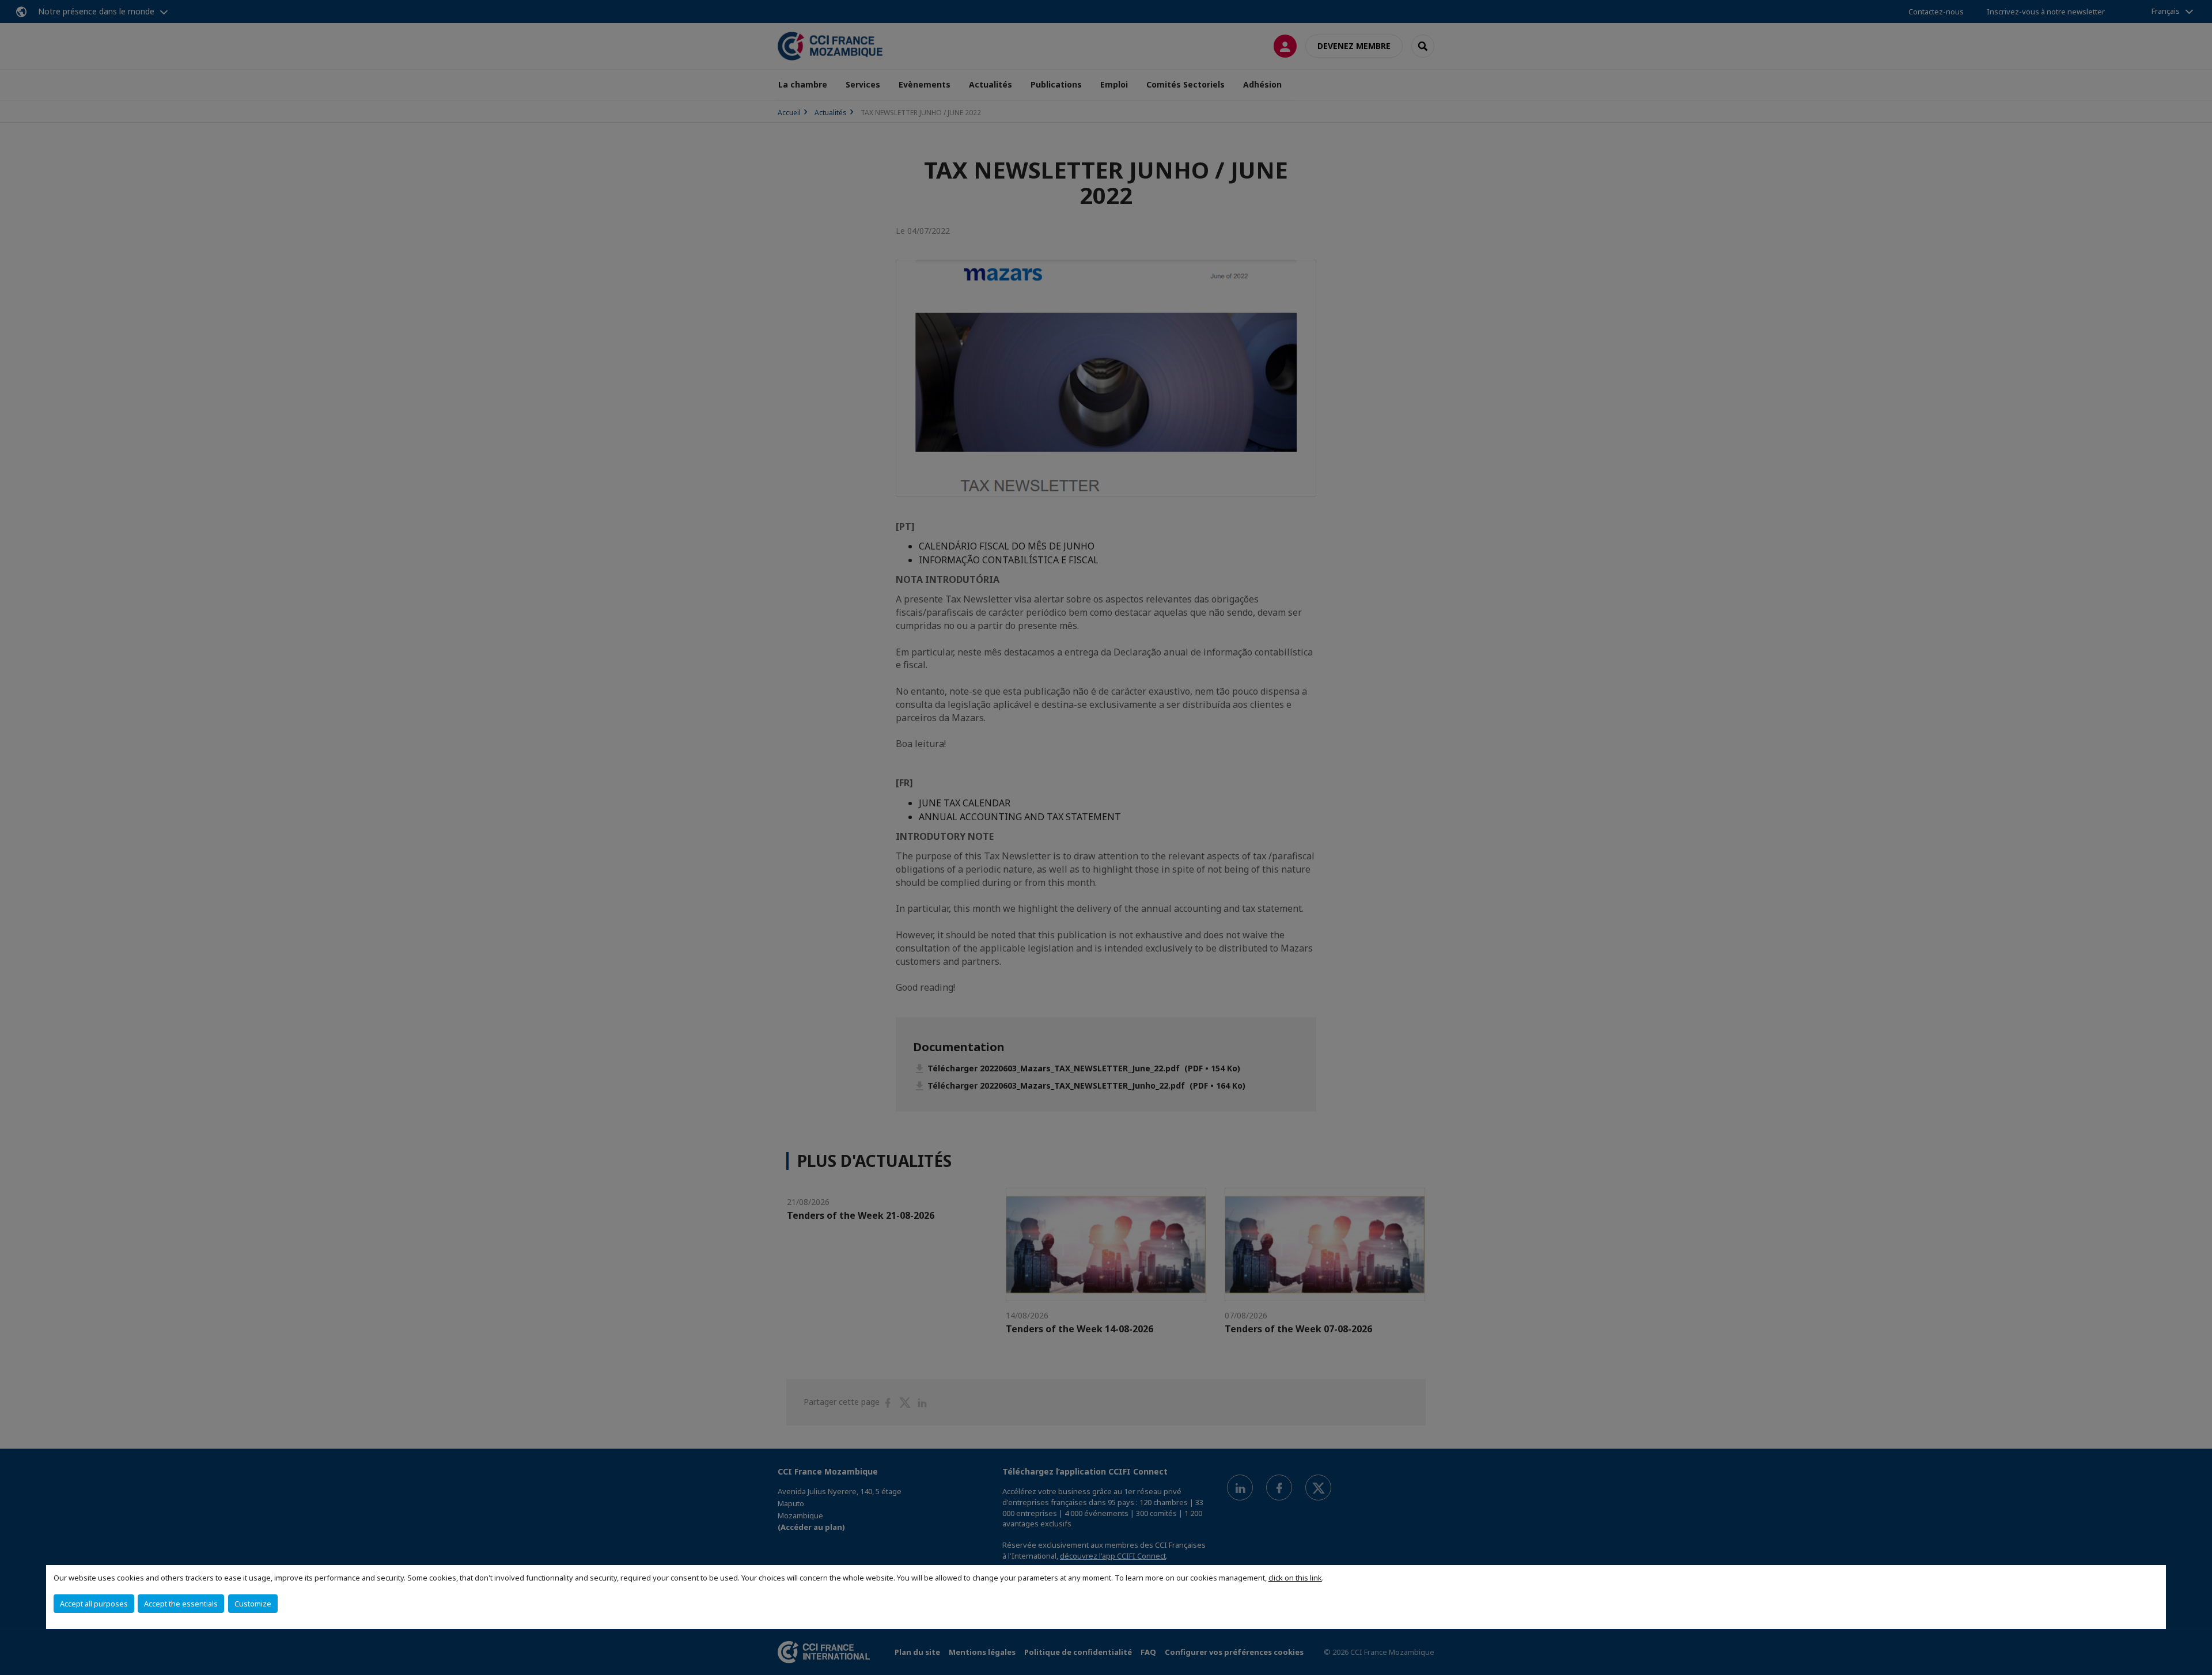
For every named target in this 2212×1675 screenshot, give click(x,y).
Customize (253, 1604)
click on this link (1295, 1578)
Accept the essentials (181, 1604)
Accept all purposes (94, 1604)
